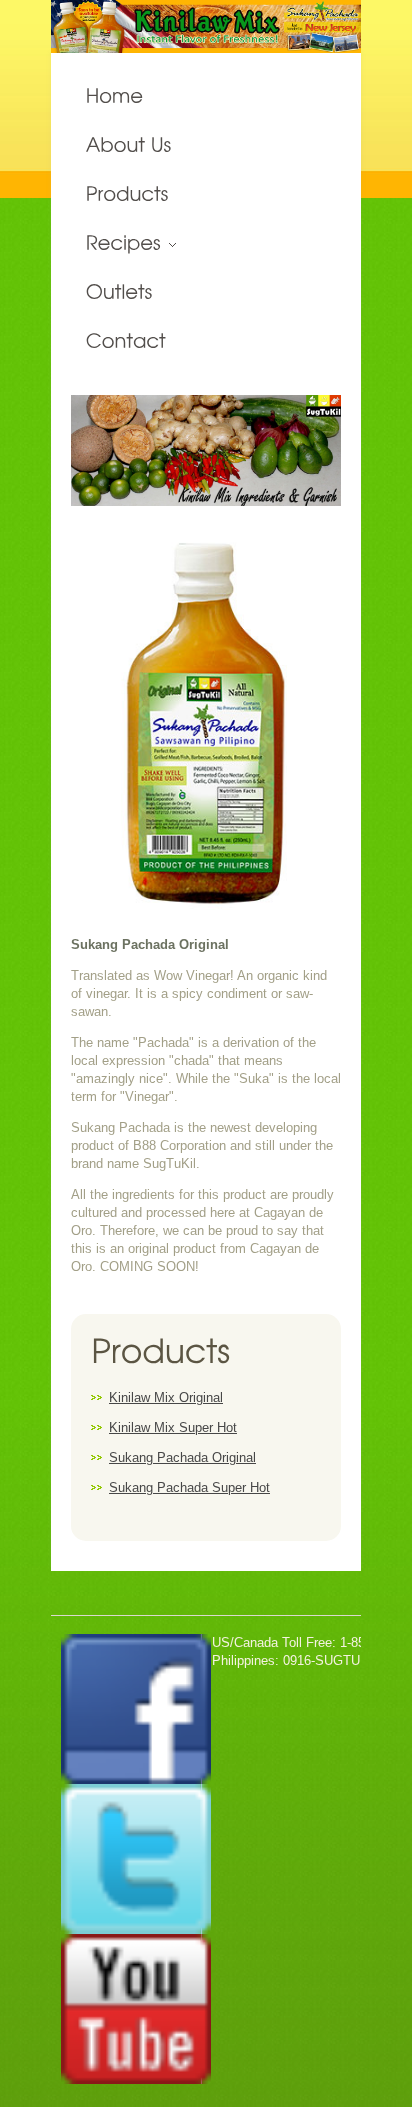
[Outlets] (206, 292)
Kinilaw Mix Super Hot (173, 1427)
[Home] (206, 96)
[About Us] (206, 145)
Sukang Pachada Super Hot (189, 1487)
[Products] (206, 194)
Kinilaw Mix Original (166, 1397)
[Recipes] (206, 243)
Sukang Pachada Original (182, 1457)
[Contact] (206, 341)
